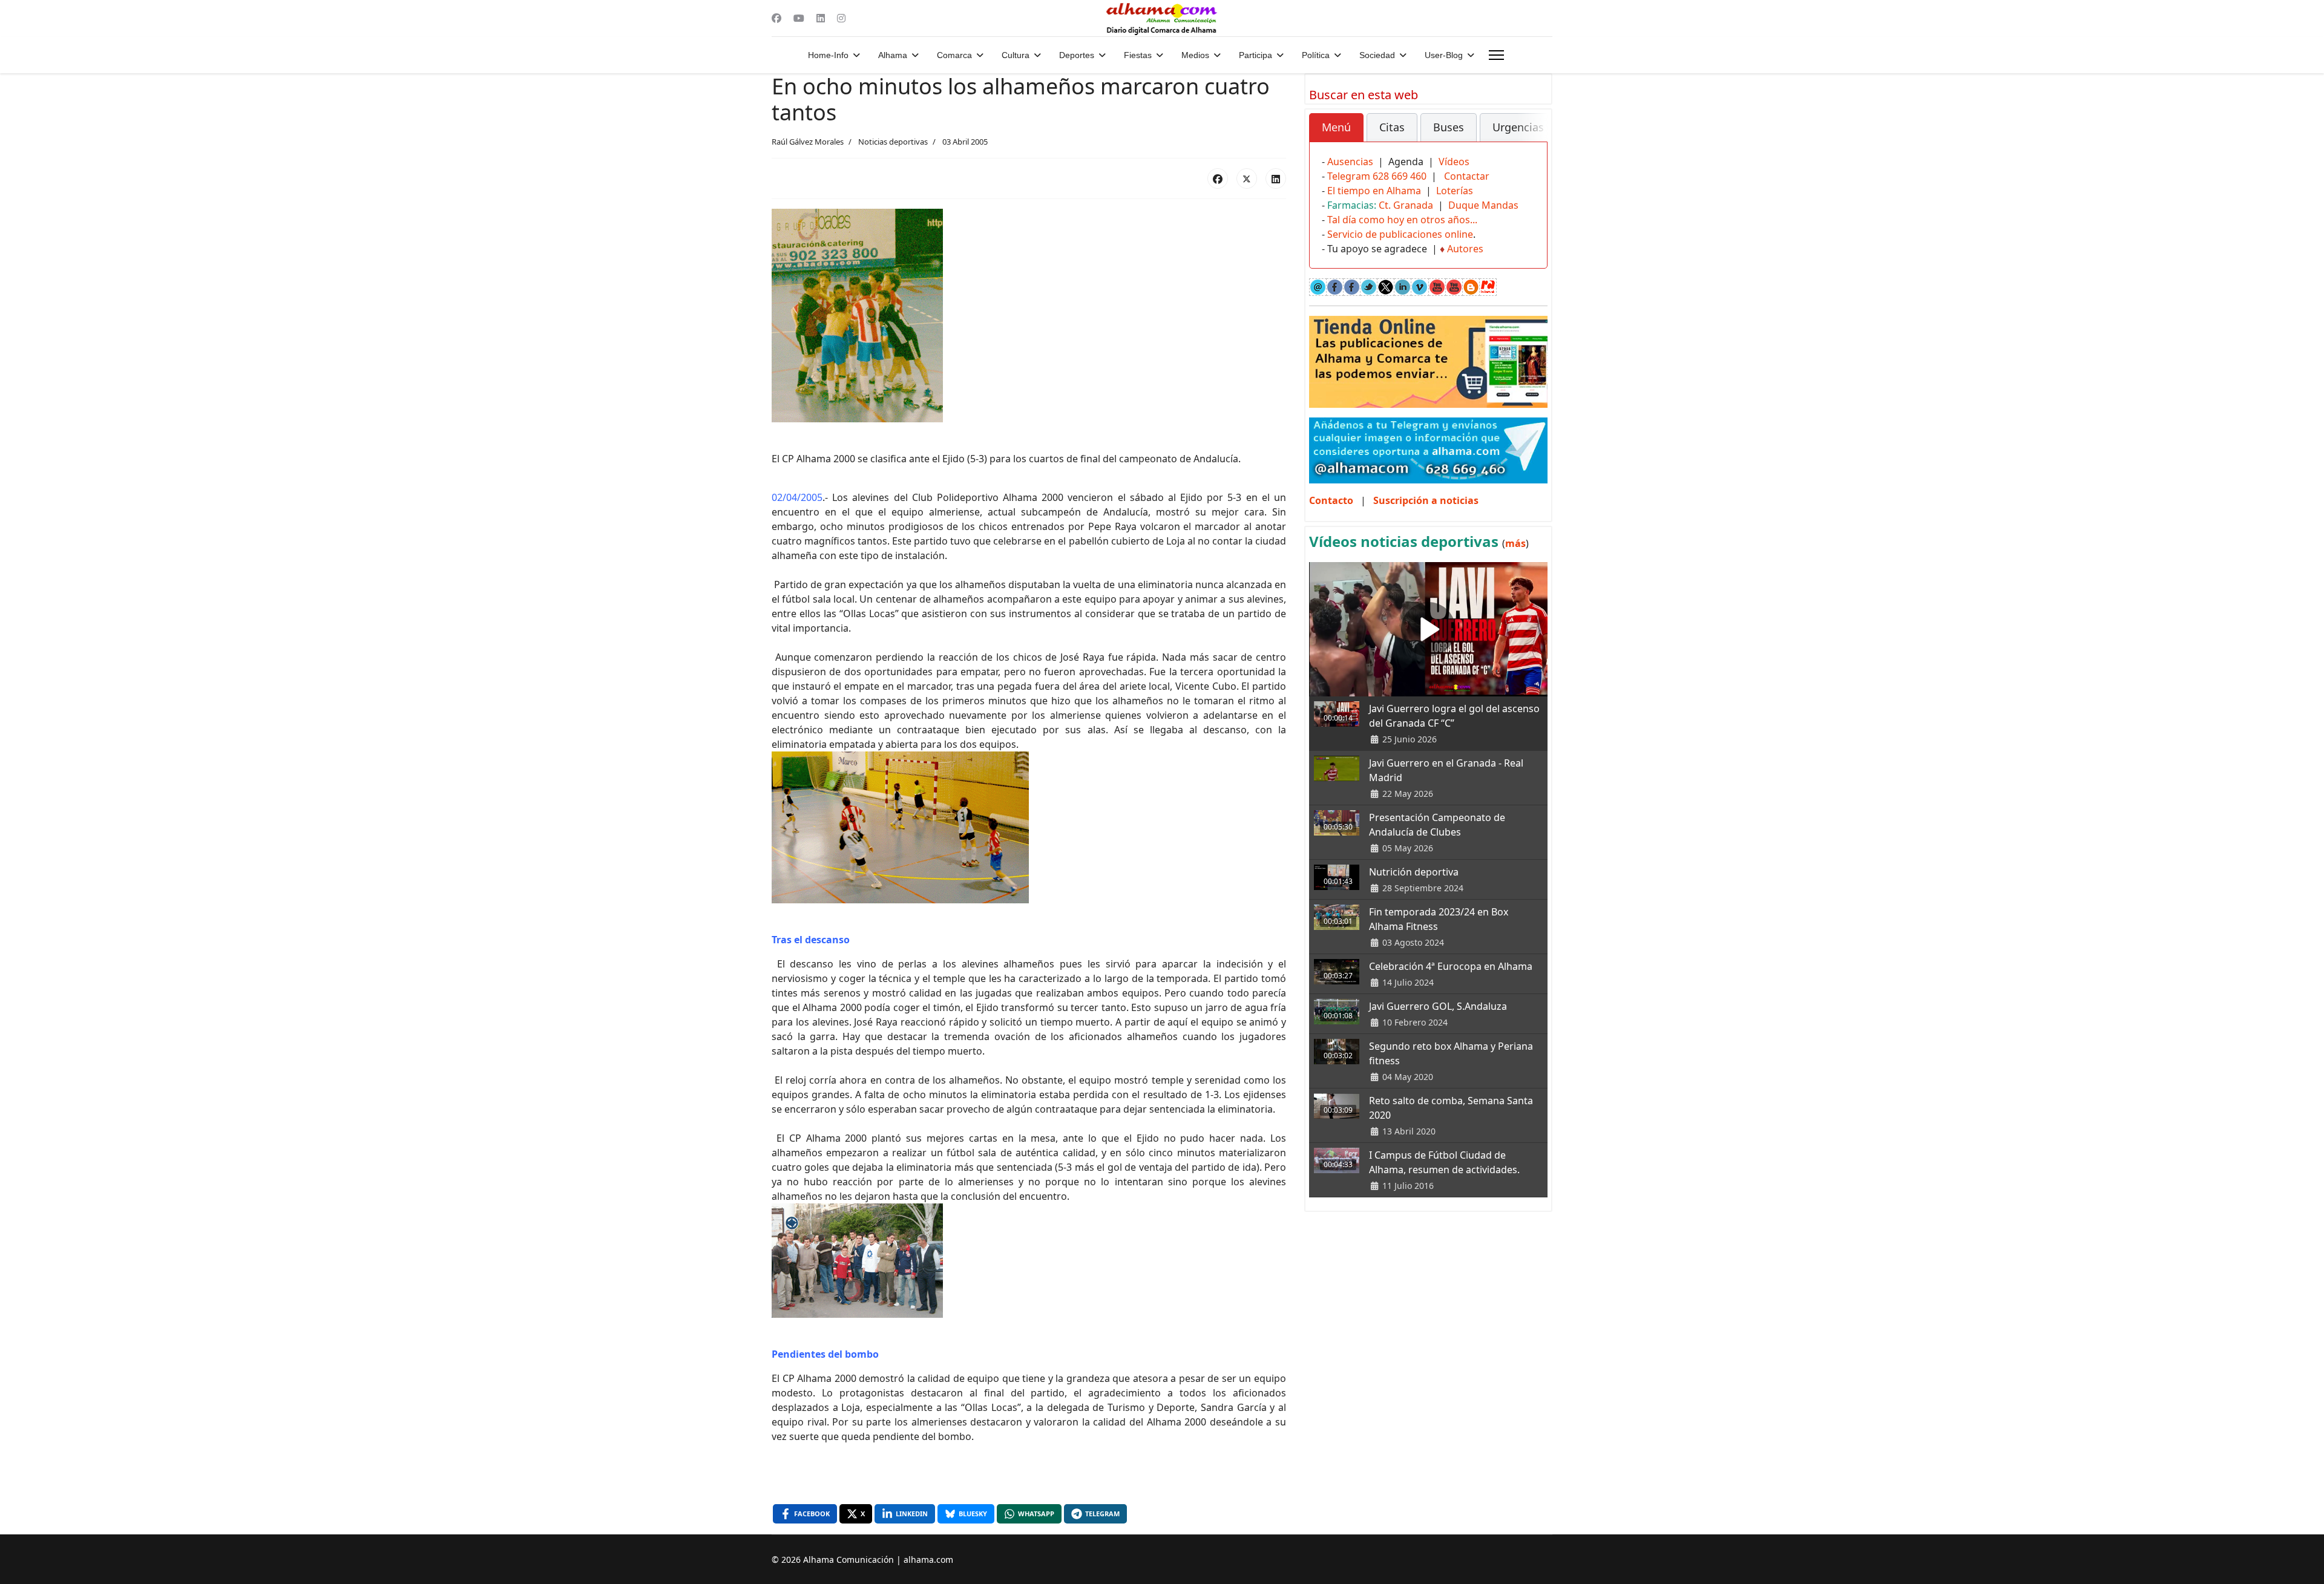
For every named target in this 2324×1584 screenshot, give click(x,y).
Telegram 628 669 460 (1377, 176)
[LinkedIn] (1276, 178)
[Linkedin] (821, 18)
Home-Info (828, 55)
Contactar (1467, 176)
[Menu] (1496, 55)
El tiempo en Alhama (1374, 191)
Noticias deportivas (893, 142)
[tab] (1336, 128)
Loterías (1455, 191)
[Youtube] (799, 18)
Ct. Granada (1406, 205)
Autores (1465, 249)
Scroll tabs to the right (1534, 136)
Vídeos (1454, 162)
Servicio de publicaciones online (1400, 234)
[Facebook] (776, 18)
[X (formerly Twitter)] (1247, 178)
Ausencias (1350, 162)
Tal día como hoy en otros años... (1402, 220)
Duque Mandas (1483, 205)
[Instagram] (841, 18)
